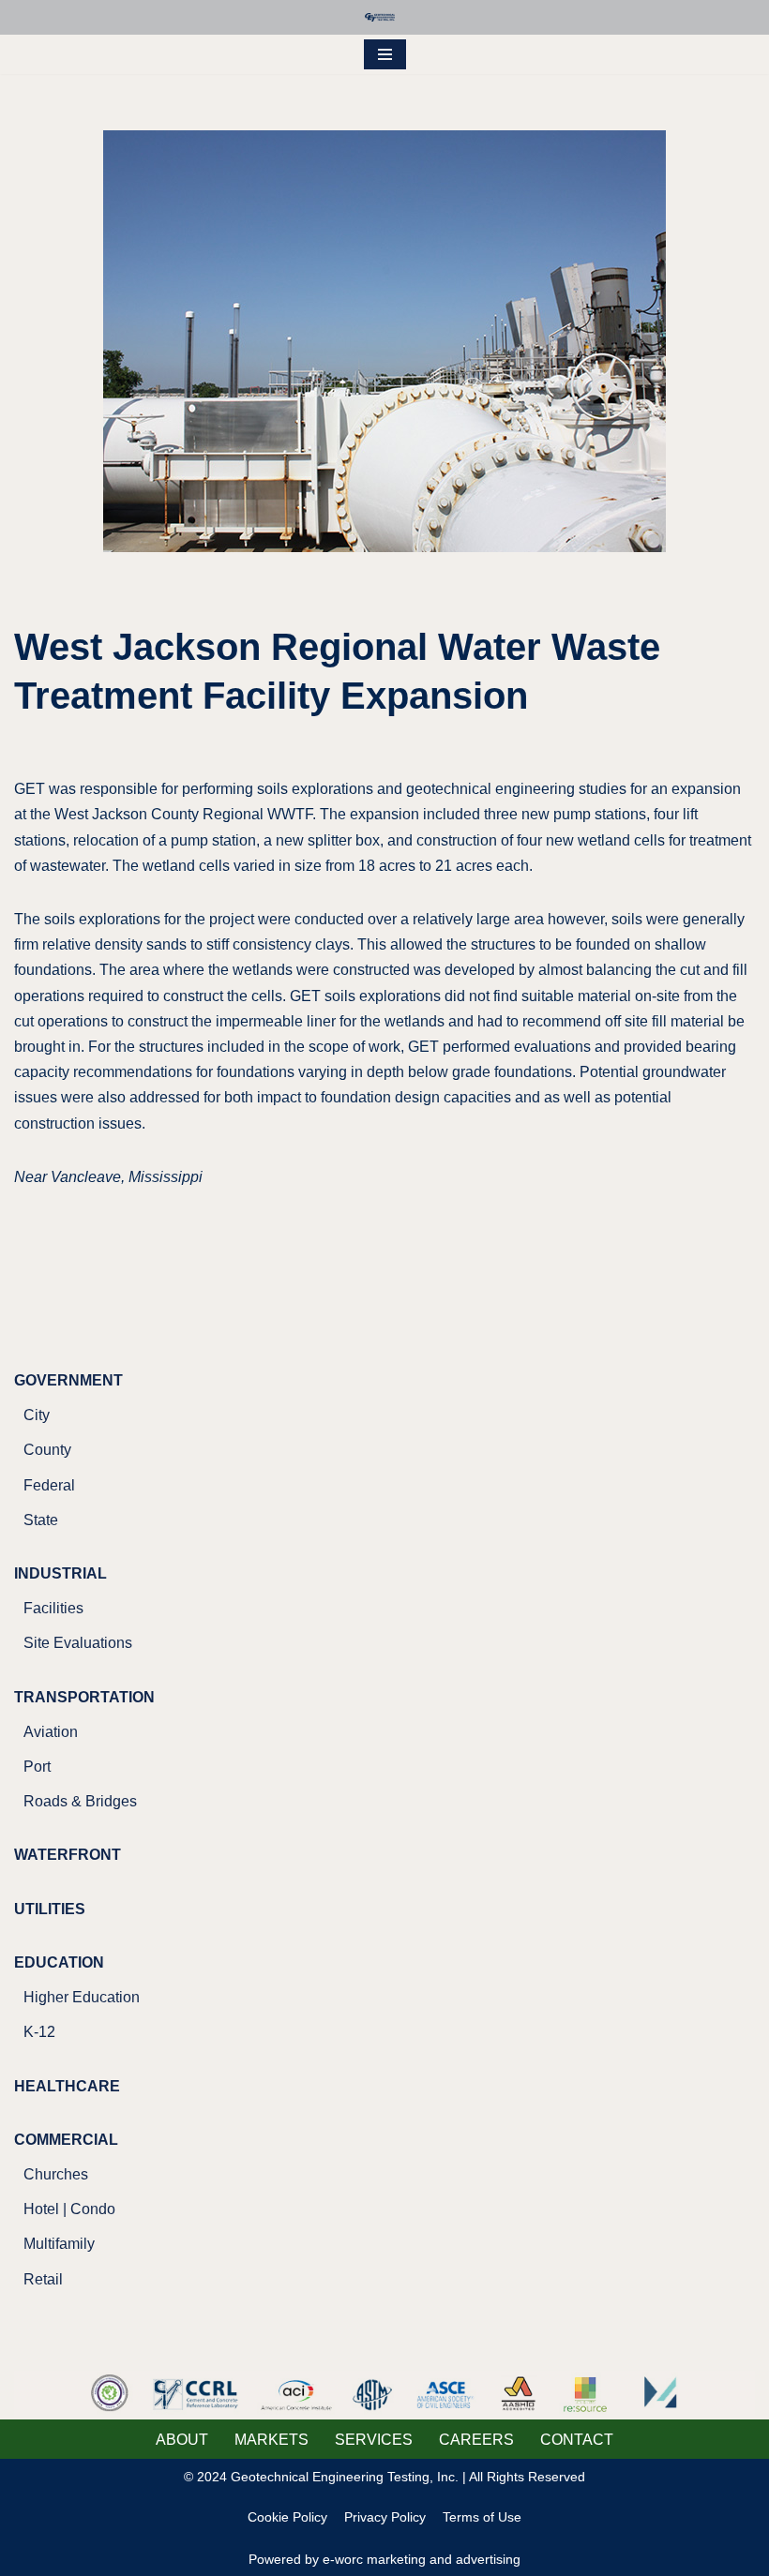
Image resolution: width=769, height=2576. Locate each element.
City (37, 1415)
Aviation (51, 1732)
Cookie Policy (287, 2517)
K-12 (39, 2032)
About (182, 2440)
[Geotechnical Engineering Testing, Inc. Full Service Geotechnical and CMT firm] (384, 17)
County (47, 1450)
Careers (476, 2440)
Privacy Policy (385, 2517)
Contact (577, 2440)
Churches (56, 2174)
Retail (43, 2279)
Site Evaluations (78, 1643)
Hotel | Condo (69, 2209)
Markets (271, 2440)
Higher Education (82, 1997)
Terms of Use (482, 2517)
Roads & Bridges (80, 1801)
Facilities (53, 1608)
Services (374, 2440)
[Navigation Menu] (385, 54)
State (41, 1520)
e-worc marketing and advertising (422, 2559)
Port (37, 1767)
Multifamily (59, 2244)
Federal (49, 1485)
